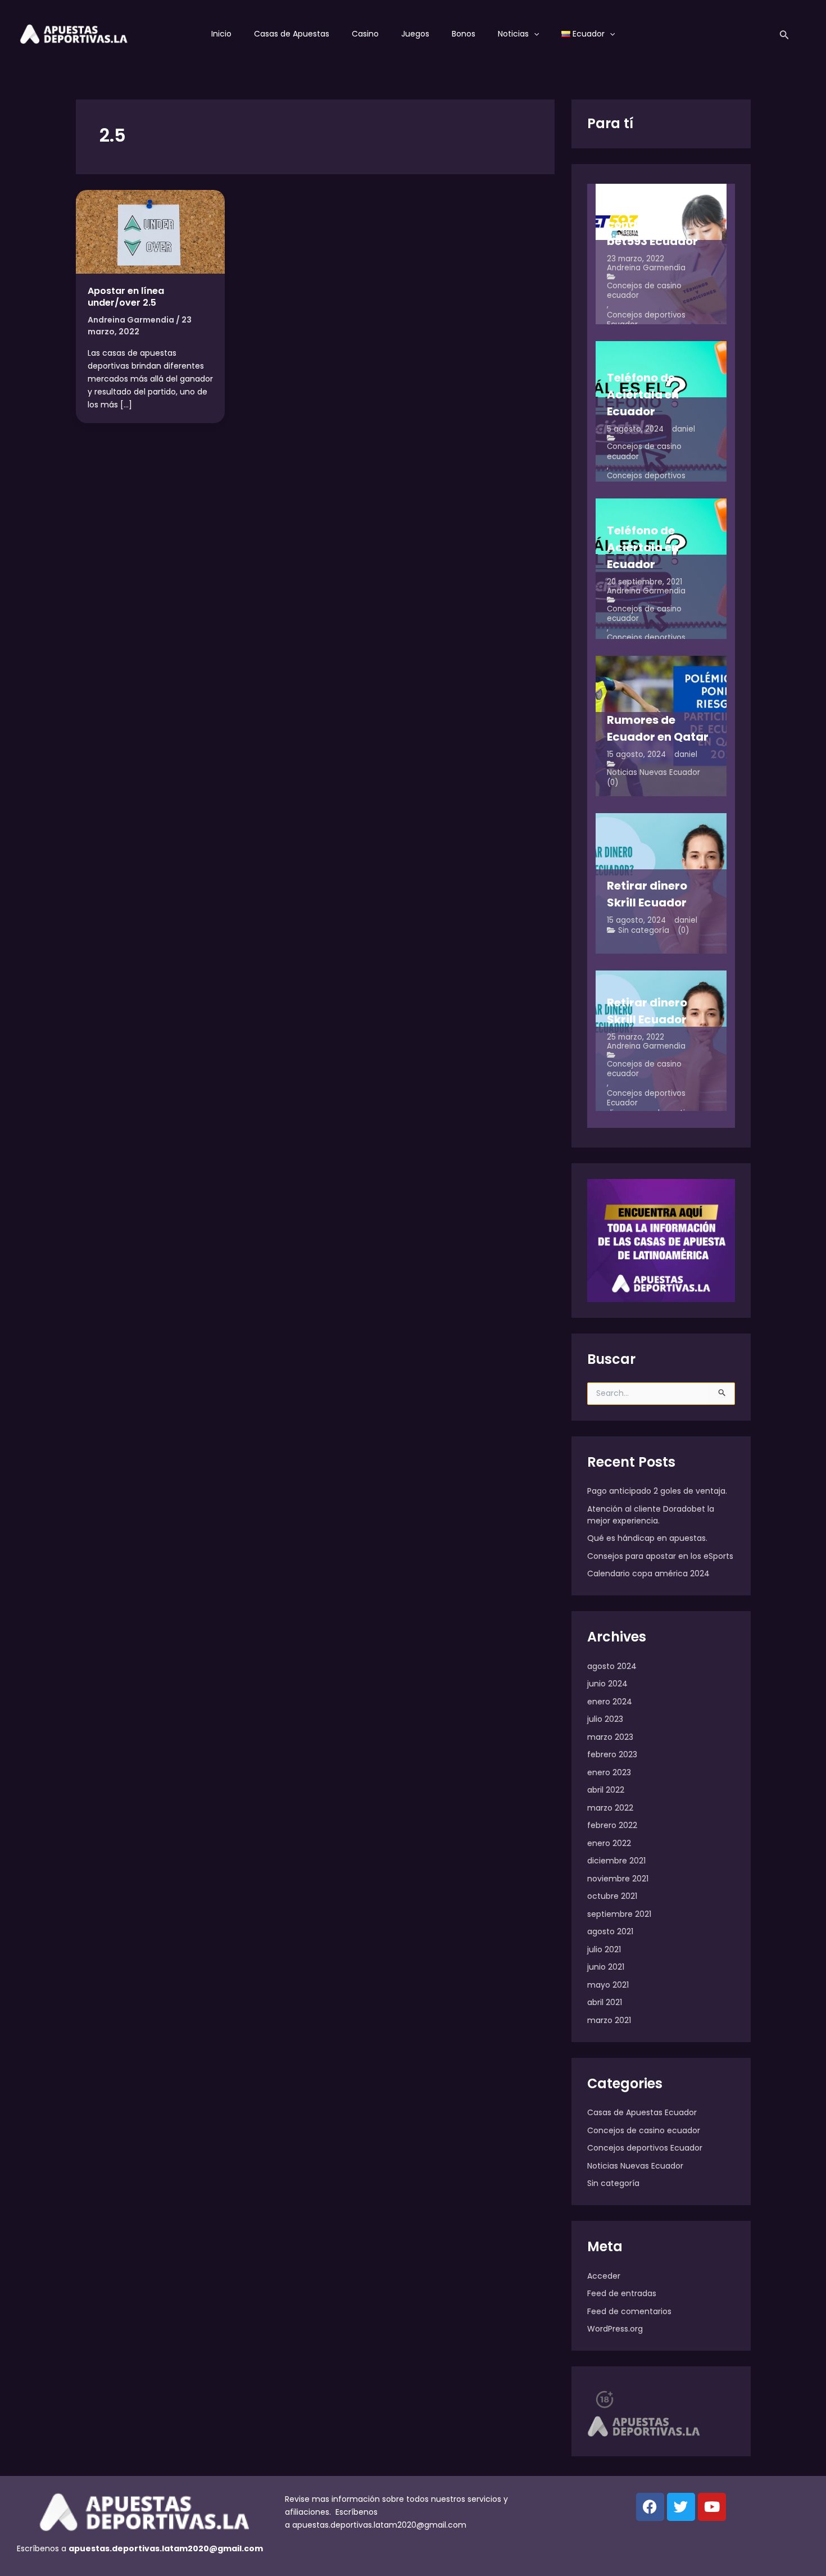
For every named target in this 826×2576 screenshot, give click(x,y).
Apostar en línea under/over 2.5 (126, 297)
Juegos (415, 34)
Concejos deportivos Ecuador (646, 320)
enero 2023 (609, 1772)
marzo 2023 (610, 1737)
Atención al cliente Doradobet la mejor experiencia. (651, 1515)
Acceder (604, 2276)
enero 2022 (609, 1843)
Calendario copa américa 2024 (648, 1573)
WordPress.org (615, 2329)
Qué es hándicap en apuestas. (647, 1538)
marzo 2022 (610, 1808)
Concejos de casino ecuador (644, 291)
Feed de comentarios (629, 2311)
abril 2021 (605, 2002)
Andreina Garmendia (646, 268)
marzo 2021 (609, 2020)
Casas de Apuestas (292, 34)
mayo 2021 (608, 1985)
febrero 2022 (612, 1825)
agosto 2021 (610, 1931)
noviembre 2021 (618, 1879)
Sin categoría (644, 930)
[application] (534, 34)
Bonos (464, 34)
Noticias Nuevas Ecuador (653, 772)
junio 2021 (606, 1967)
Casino (365, 34)
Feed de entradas (622, 2293)
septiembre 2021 (619, 1914)
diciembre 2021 (616, 1861)
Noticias (513, 34)
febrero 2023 (612, 1754)
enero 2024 (610, 1702)
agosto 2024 (612, 1666)
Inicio (221, 34)
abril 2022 (606, 1790)
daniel (684, 429)
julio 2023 (605, 1719)
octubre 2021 (612, 1896)
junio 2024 (607, 1684)
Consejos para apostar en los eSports (660, 1556)
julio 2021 (604, 1949)
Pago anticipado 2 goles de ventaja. (657, 1491)
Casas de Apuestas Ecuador (642, 2112)
